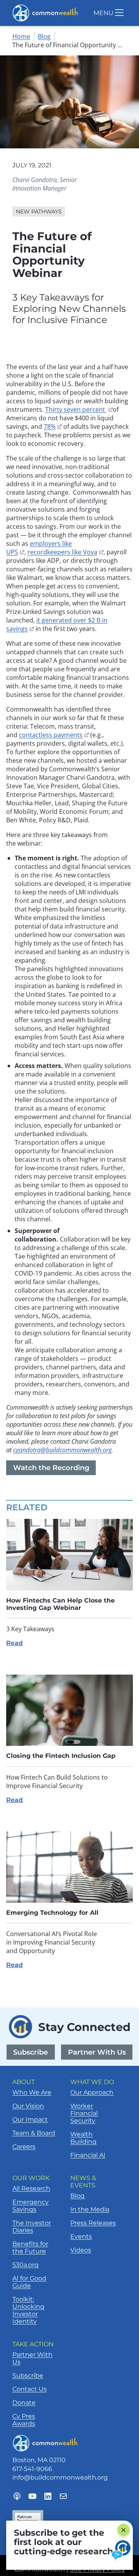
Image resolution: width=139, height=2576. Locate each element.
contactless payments (54, 735)
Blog (44, 36)
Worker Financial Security (84, 2113)
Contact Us (30, 2389)
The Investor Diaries (32, 2227)
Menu (103, 13)
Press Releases (93, 2223)
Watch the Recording (54, 1469)
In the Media (90, 2209)
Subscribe (31, 2052)
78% (53, 426)
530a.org (25, 2265)
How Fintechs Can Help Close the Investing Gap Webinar (60, 1604)
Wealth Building (83, 2138)
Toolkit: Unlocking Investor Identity (28, 2310)
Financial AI (88, 2155)
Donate (24, 2403)
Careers (24, 2147)
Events (81, 2236)
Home (21, 36)
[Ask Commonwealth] (122, 2550)
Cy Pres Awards (24, 2420)
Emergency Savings (31, 2206)
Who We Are (32, 2092)
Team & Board (34, 2133)
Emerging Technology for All (52, 1913)
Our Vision (28, 2106)
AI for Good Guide (29, 2282)
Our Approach (92, 2092)
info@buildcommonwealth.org (60, 2477)
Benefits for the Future (30, 2248)
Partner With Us (97, 2052)
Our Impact (30, 2119)
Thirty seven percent (79, 409)
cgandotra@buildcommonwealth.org (62, 1450)
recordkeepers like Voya (65, 552)
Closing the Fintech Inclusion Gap (61, 1756)
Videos (81, 2250)
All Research (31, 2188)
